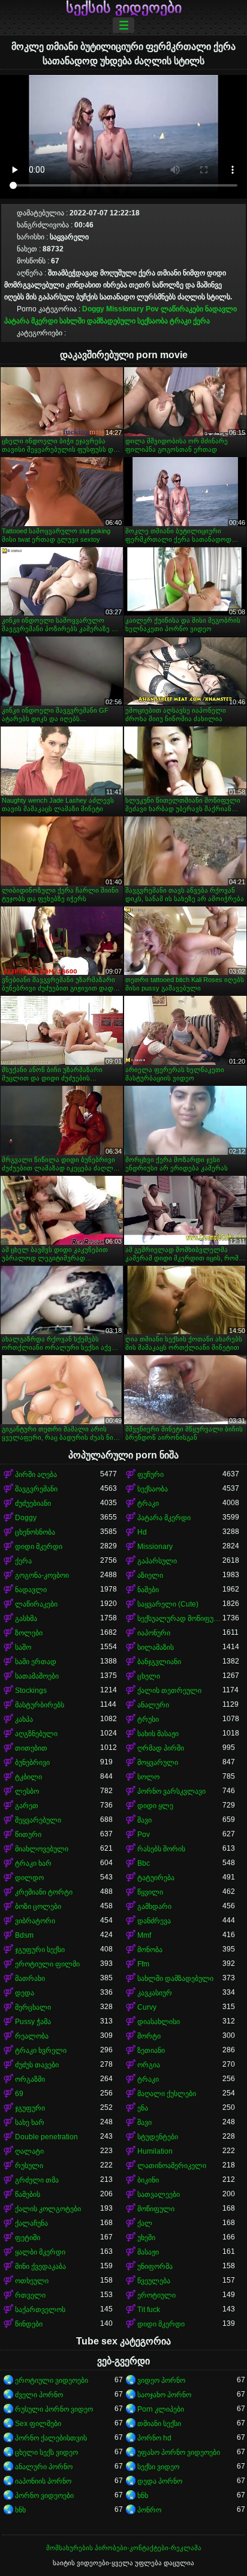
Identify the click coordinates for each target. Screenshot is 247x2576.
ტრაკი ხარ (33, 1863)
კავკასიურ (155, 1993)
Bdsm (24, 1935)
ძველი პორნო (39, 2395)
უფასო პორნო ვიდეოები (179, 2452)
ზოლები (29, 1633)
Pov (152, 309)
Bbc (144, 1863)
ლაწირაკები (182, 309)
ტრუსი (148, 1719)
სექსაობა (153, 321)
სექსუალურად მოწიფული (180, 1619)
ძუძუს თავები (37, 2065)
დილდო (29, 1878)
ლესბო (27, 1791)
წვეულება (154, 2281)
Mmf (144, 1935)
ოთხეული (32, 2281)
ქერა (201, 321)
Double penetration (46, 2137)
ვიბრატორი (35, 1921)
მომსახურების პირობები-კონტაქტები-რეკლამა (124, 2548)
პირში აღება (36, 1475)
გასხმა (26, 1619)
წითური (28, 1835)
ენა (143, 2108)
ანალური (153, 1705)
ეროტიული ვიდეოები (52, 2380)
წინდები (29, 2324)
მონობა (150, 1950)
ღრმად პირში (161, 1748)
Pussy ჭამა (33, 2022)
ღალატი (29, 2151)
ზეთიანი (151, 2050)
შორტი (149, 2036)
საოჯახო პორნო (164, 2395)
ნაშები (148, 1590)
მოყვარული (158, 1763)
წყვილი (150, 1892)
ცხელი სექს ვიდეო (46, 2452)
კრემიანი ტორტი (44, 1892)
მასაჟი (148, 2252)
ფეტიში (28, 2238)
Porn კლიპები (161, 2409)
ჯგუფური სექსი (40, 1950)
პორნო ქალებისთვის (51, 2438)
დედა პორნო (160, 2481)
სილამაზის (156, 1647)
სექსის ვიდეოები (124, 8)
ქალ (145, 2223)
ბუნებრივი (32, 1763)
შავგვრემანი (36, 1489)
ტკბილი (28, 1777)
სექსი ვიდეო (158, 2467)
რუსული (29, 2166)
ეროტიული (156, 2295)
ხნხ (143, 2496)
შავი (144, 1820)
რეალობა (32, 2036)
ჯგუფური (30, 2108)
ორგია (149, 2065)
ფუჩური (150, 1475)
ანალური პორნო (44, 2467)
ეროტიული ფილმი (47, 1964)
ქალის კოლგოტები (48, 2209)
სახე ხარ (30, 2122)
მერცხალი (33, 2007)
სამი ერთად (36, 1662)
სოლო (148, 1777)
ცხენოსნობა (35, 1532)
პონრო (149, 2510)
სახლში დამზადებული (97, 321)
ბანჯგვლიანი (159, 1662)
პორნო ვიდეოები (44, 2496)
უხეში (146, 2238)
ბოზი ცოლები (38, 1907)
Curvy (147, 2007)
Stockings (31, 1691)
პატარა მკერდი (31, 321)
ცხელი (149, 1676)
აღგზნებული (36, 1734)
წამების (28, 2194)
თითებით (31, 1748)
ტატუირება (156, 1878)
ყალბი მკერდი (40, 2252)
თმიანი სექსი (159, 2424)
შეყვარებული (38, 1820)
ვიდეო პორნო (161, 2380)
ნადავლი (221, 309)
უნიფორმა (155, 2266)
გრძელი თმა (37, 2180)
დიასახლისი (159, 2022)
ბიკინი (148, 2180)
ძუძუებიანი (33, 1503)
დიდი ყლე (155, 1806)
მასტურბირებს (40, 1705)
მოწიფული (156, 2209)
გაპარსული (157, 1561)
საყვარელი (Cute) (168, 1604)
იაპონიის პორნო (43, 2481)
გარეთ (27, 1806)
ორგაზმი (30, 2079)
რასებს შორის (161, 1849)
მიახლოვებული (42, 1849)
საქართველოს (40, 2310)
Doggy (93, 309)
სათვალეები (159, 2194)
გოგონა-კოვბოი (42, 1575)
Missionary (125, 309)
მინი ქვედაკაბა (40, 2266)
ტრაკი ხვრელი (41, 2050)
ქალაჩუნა (31, 2223)
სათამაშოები (37, 1676)
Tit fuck (149, 2310)
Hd (142, 1532)
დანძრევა (154, 1921)
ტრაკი (180, 321)
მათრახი (30, 1978)
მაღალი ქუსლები (167, 2094)
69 (19, 2094)
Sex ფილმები (38, 2424)
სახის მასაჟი (158, 1734)
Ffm (143, 1964)
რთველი (30, 2295)
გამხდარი (154, 1907)
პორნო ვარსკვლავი (171, 1791)
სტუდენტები (158, 2137)
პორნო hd (154, 2438)
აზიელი (150, 1575)
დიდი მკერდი (39, 1547)
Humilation (155, 2151)
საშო (23, 1647)
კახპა (24, 1719)
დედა (25, 1993)
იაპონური (154, 1633)
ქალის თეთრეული (169, 1691)
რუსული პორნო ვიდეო (54, 2409)
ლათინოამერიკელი (172, 2166)
